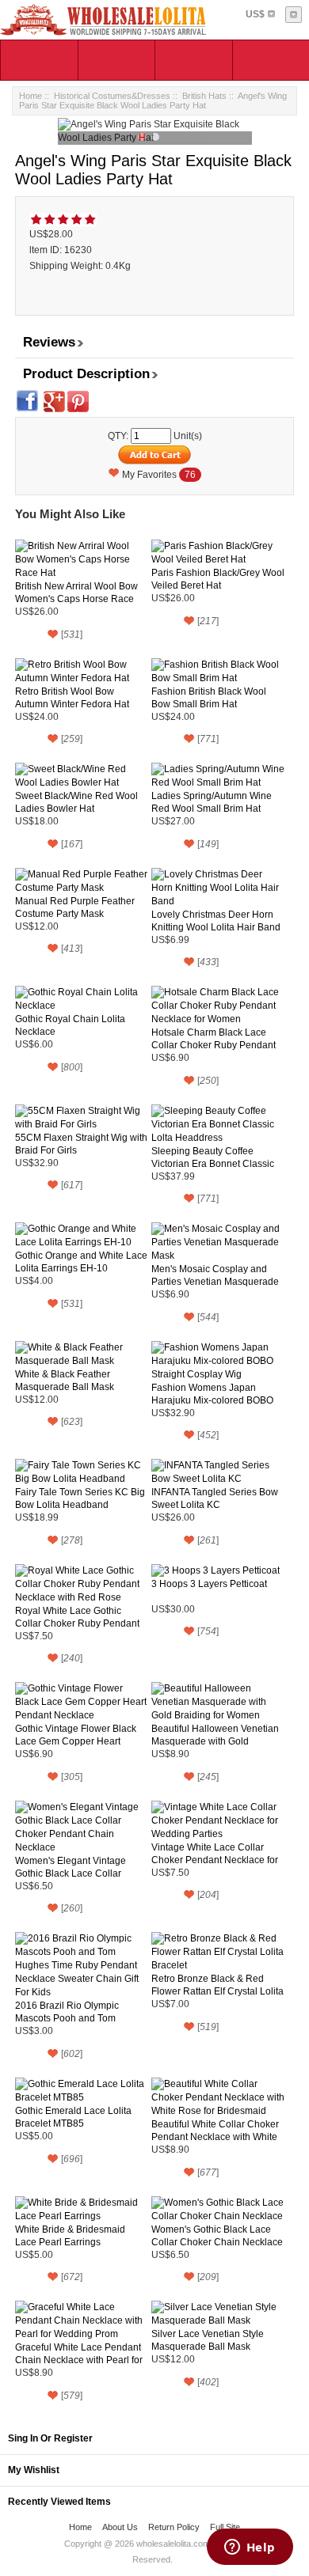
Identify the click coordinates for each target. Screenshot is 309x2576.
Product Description (86, 374)
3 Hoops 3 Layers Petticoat (209, 1584)
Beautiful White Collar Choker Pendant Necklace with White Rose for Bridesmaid (215, 2131)
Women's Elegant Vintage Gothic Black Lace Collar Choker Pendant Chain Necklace (71, 1868)
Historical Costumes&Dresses (112, 96)
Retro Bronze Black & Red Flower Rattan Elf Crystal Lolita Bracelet (217, 1985)
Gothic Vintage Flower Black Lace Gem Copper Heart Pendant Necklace (76, 1735)
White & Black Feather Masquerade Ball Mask (65, 1381)
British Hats (204, 96)
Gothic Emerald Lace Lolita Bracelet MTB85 (73, 2117)
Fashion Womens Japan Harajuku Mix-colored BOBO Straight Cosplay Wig (212, 1394)
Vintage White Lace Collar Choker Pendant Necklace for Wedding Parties (215, 1854)
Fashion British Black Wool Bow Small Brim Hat (209, 698)
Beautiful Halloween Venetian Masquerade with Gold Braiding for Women (215, 1735)
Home (31, 96)
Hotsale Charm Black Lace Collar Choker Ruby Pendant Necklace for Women (214, 1039)
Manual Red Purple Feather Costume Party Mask (75, 907)
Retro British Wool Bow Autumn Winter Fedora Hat (72, 698)
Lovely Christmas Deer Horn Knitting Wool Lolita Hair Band (216, 921)
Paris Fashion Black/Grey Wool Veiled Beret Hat (218, 579)
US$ (255, 14)
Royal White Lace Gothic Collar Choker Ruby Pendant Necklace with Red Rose (77, 1618)
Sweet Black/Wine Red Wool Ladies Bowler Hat (76, 802)
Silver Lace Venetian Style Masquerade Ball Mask (208, 2340)
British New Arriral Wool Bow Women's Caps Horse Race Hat (76, 593)
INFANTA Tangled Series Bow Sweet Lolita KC (215, 1498)
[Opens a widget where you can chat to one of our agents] (250, 2548)
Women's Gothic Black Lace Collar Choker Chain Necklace (217, 2236)
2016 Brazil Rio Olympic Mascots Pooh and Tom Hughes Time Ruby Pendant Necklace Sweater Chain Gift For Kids (77, 2012)
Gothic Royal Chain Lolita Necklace (70, 1025)
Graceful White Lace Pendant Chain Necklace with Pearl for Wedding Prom (79, 2354)
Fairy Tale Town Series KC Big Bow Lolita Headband (80, 1498)
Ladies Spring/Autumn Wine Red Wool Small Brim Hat (212, 802)
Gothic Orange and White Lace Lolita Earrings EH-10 (81, 1262)
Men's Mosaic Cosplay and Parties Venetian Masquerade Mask (215, 1276)
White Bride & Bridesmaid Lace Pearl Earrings (70, 2236)
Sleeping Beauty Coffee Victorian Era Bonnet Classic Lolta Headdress (213, 1158)
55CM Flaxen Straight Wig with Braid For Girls (81, 1144)
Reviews (49, 342)
